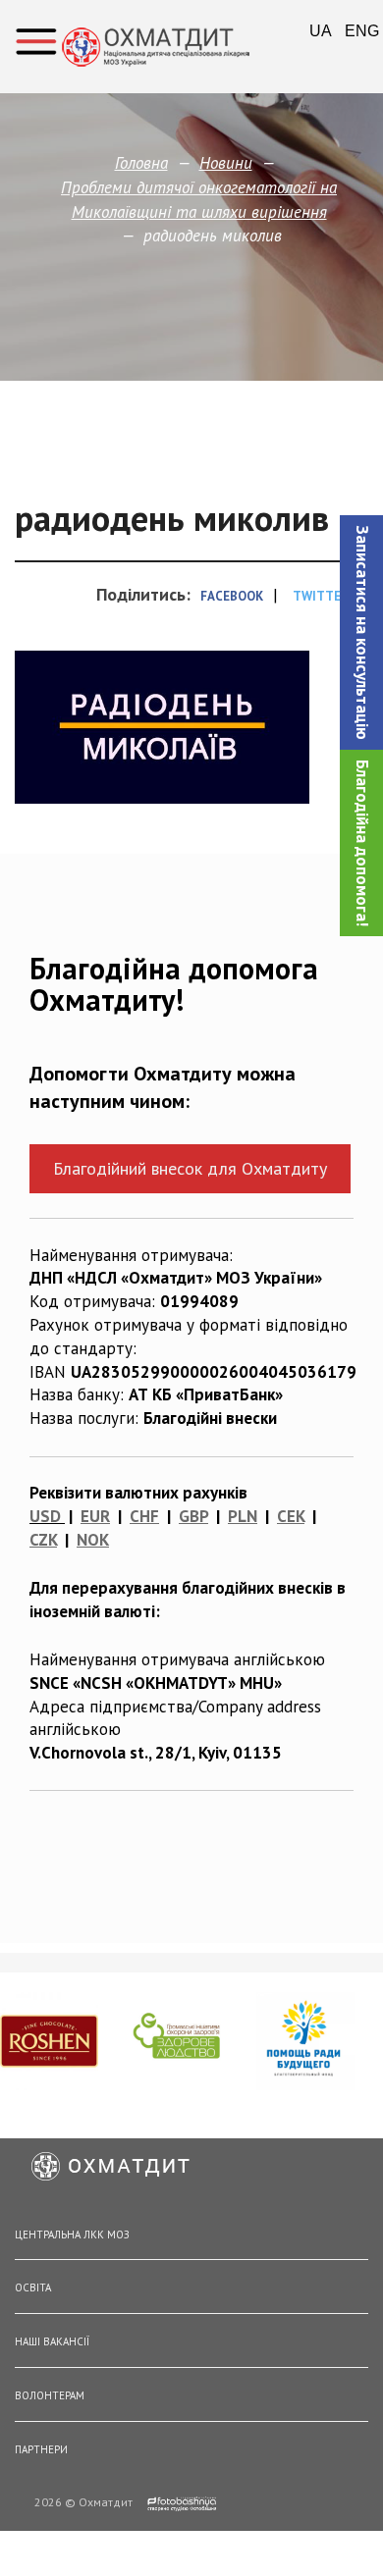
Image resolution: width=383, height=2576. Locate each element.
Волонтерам (50, 2395)
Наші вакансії (52, 2341)
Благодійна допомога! (362, 843)
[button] (361, 632)
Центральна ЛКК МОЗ (72, 2234)
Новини (226, 163)
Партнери (41, 2449)
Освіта (33, 2287)
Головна (141, 163)
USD (45, 1516)
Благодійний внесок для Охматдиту (190, 1168)
